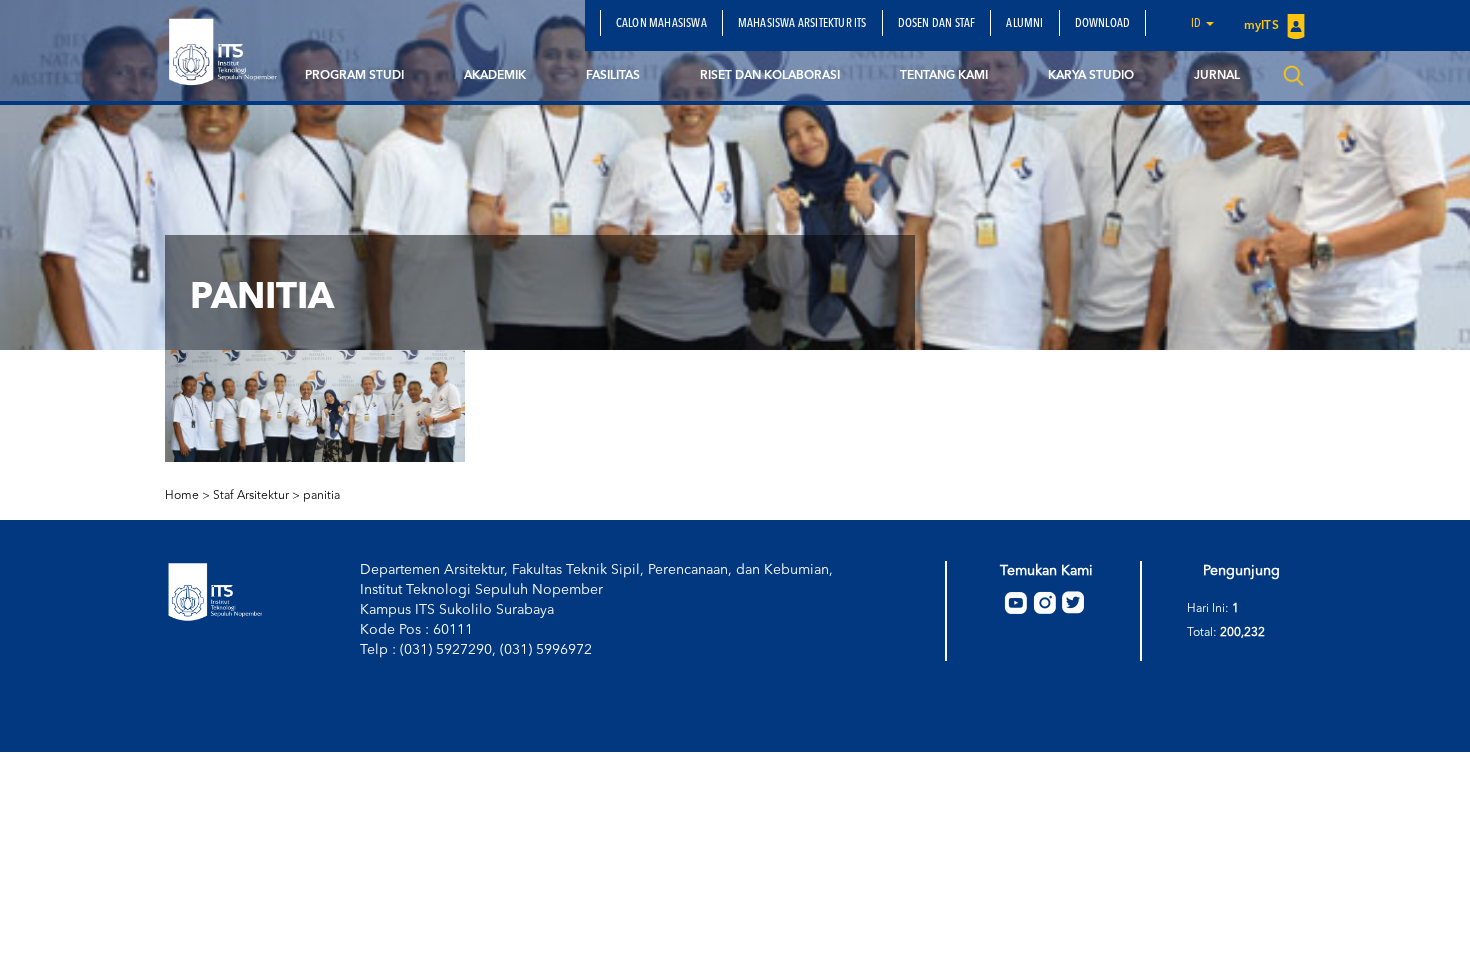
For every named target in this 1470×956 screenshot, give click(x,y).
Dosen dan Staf (937, 24)
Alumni (1024, 24)
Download (1103, 24)
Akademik (495, 76)
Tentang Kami (944, 76)
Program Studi (354, 76)
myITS (1263, 26)
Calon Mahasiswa (661, 24)
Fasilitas (613, 76)
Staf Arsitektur (251, 496)
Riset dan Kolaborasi (770, 76)
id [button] (1197, 24)
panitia (321, 496)
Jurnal (1217, 76)
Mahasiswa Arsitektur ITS (802, 24)
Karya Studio (1091, 76)
